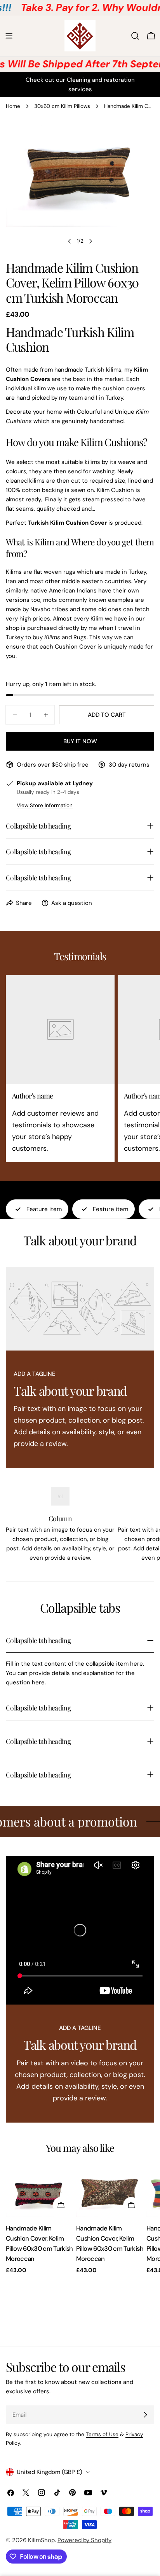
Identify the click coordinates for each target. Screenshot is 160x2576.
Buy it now (80, 741)
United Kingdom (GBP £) (50, 2472)
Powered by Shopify (84, 2540)
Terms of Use (102, 2434)
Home (13, 106)
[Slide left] (70, 241)
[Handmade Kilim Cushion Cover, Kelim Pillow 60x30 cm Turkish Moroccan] (39, 2192)
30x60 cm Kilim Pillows (62, 106)
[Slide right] (90, 241)
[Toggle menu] (9, 36)
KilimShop (41, 2540)
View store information (45, 805)
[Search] (135, 36)
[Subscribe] (145, 2415)
